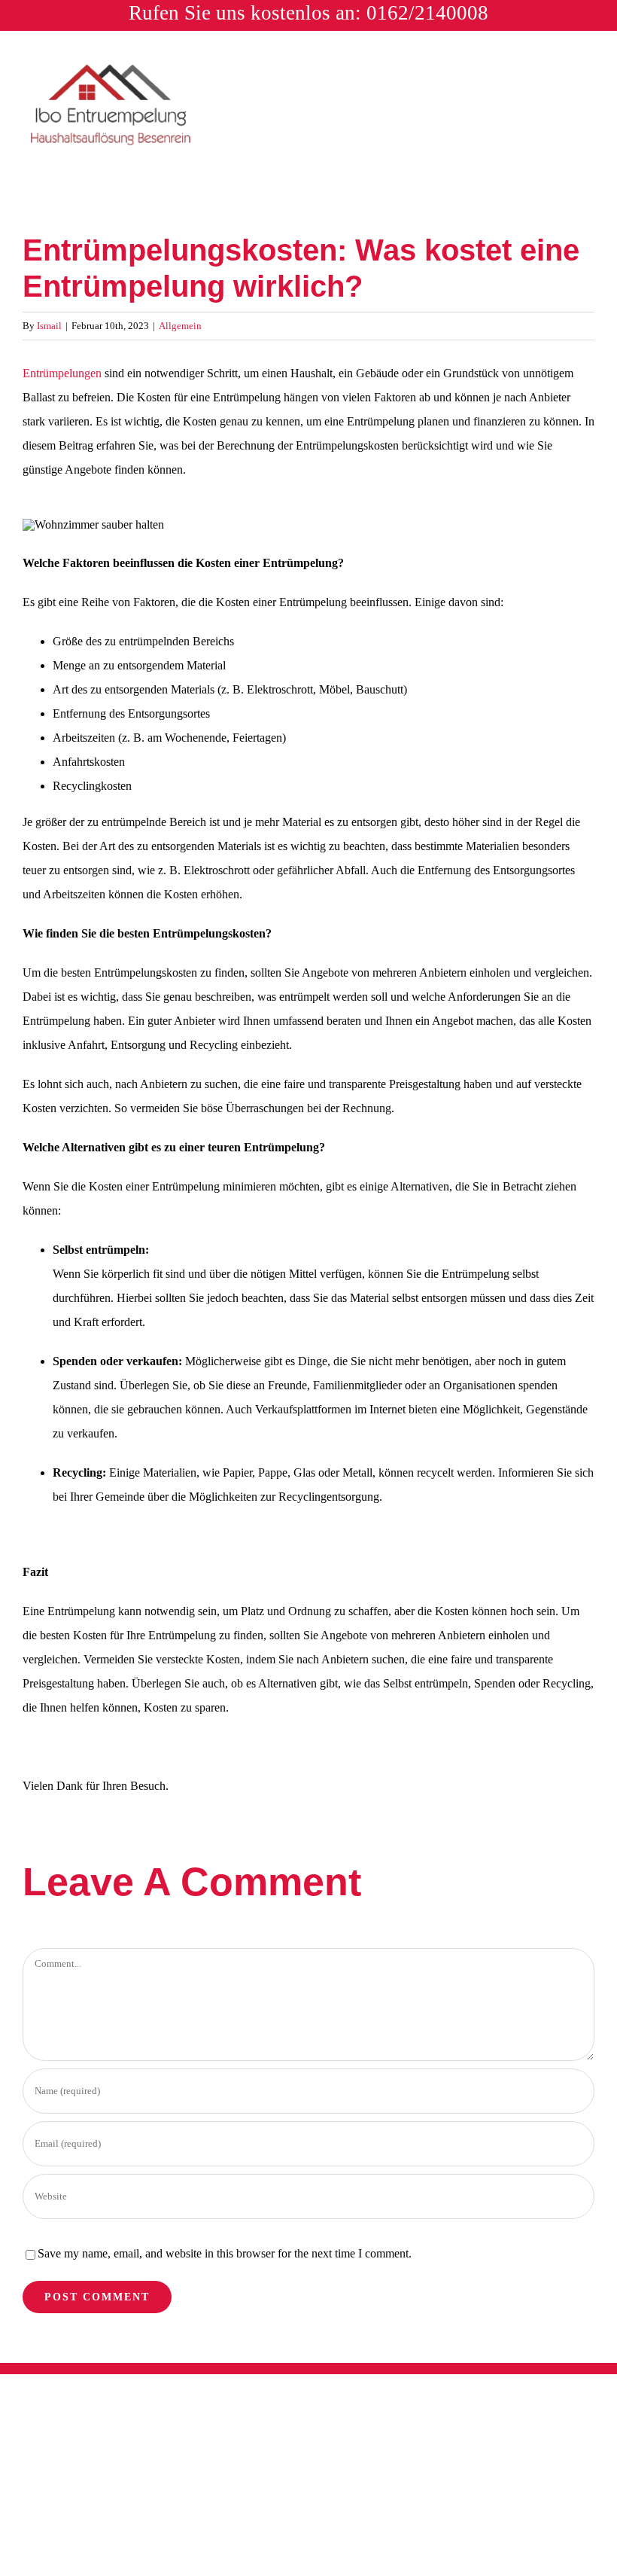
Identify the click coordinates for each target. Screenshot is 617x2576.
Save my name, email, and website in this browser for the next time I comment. (225, 2253)
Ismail (49, 326)
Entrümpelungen (62, 373)
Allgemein (180, 326)
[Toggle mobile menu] (588, 73)
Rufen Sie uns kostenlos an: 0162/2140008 (308, 13)
